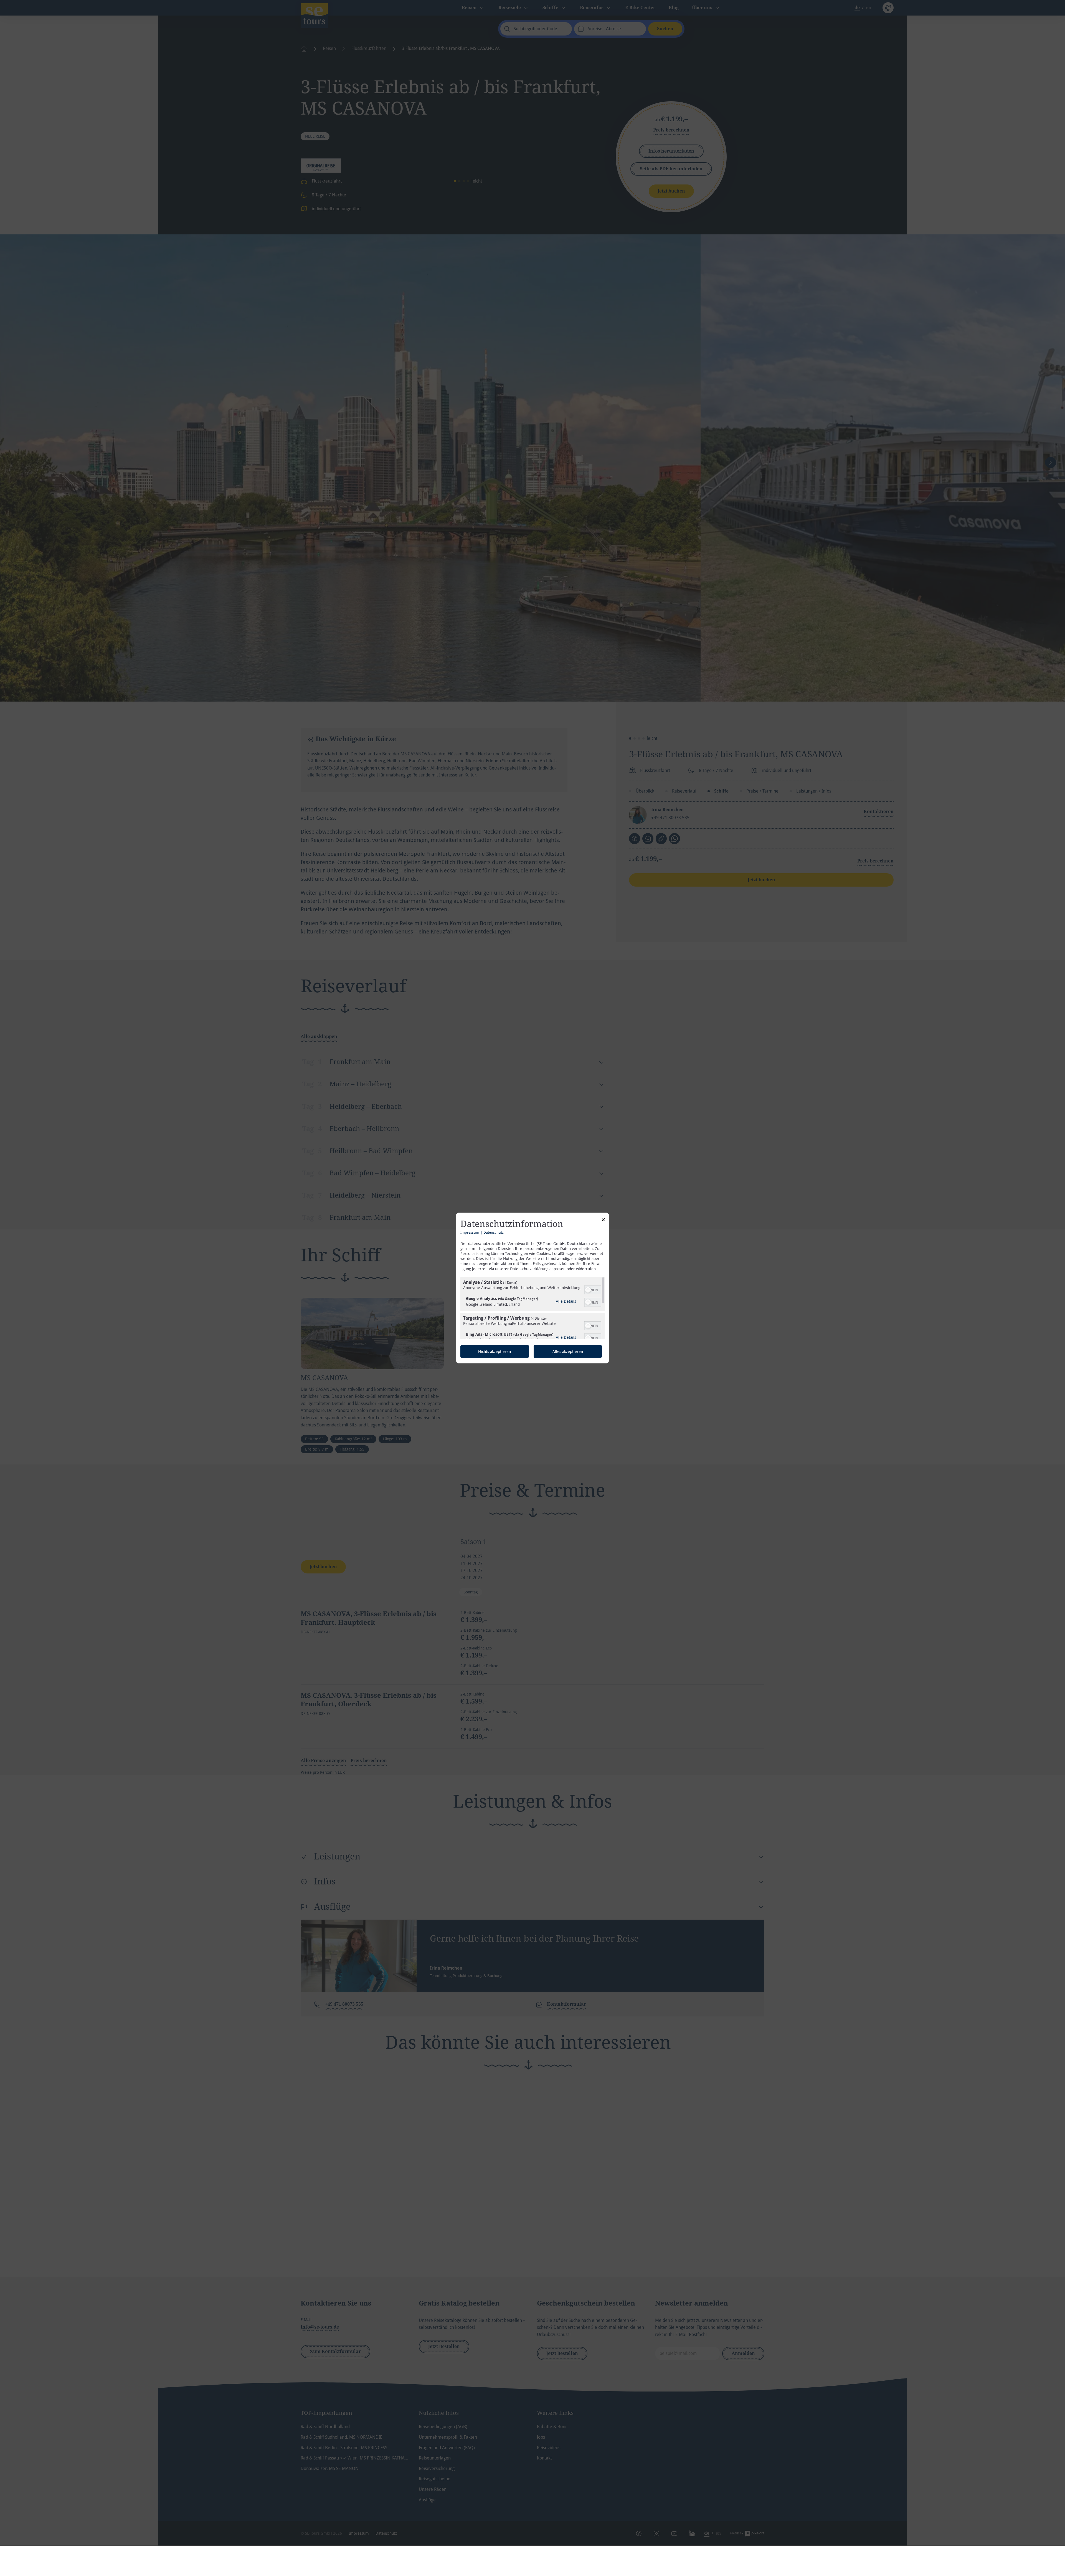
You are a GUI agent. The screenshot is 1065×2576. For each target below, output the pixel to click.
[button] (588, 1290)
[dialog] (532, 1288)
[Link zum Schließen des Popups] (603, 1221)
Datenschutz (494, 1232)
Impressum (470, 1232)
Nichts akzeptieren (495, 1351)
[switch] (593, 1289)
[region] (532, 1308)
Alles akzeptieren (568, 1351)
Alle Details (566, 1301)
